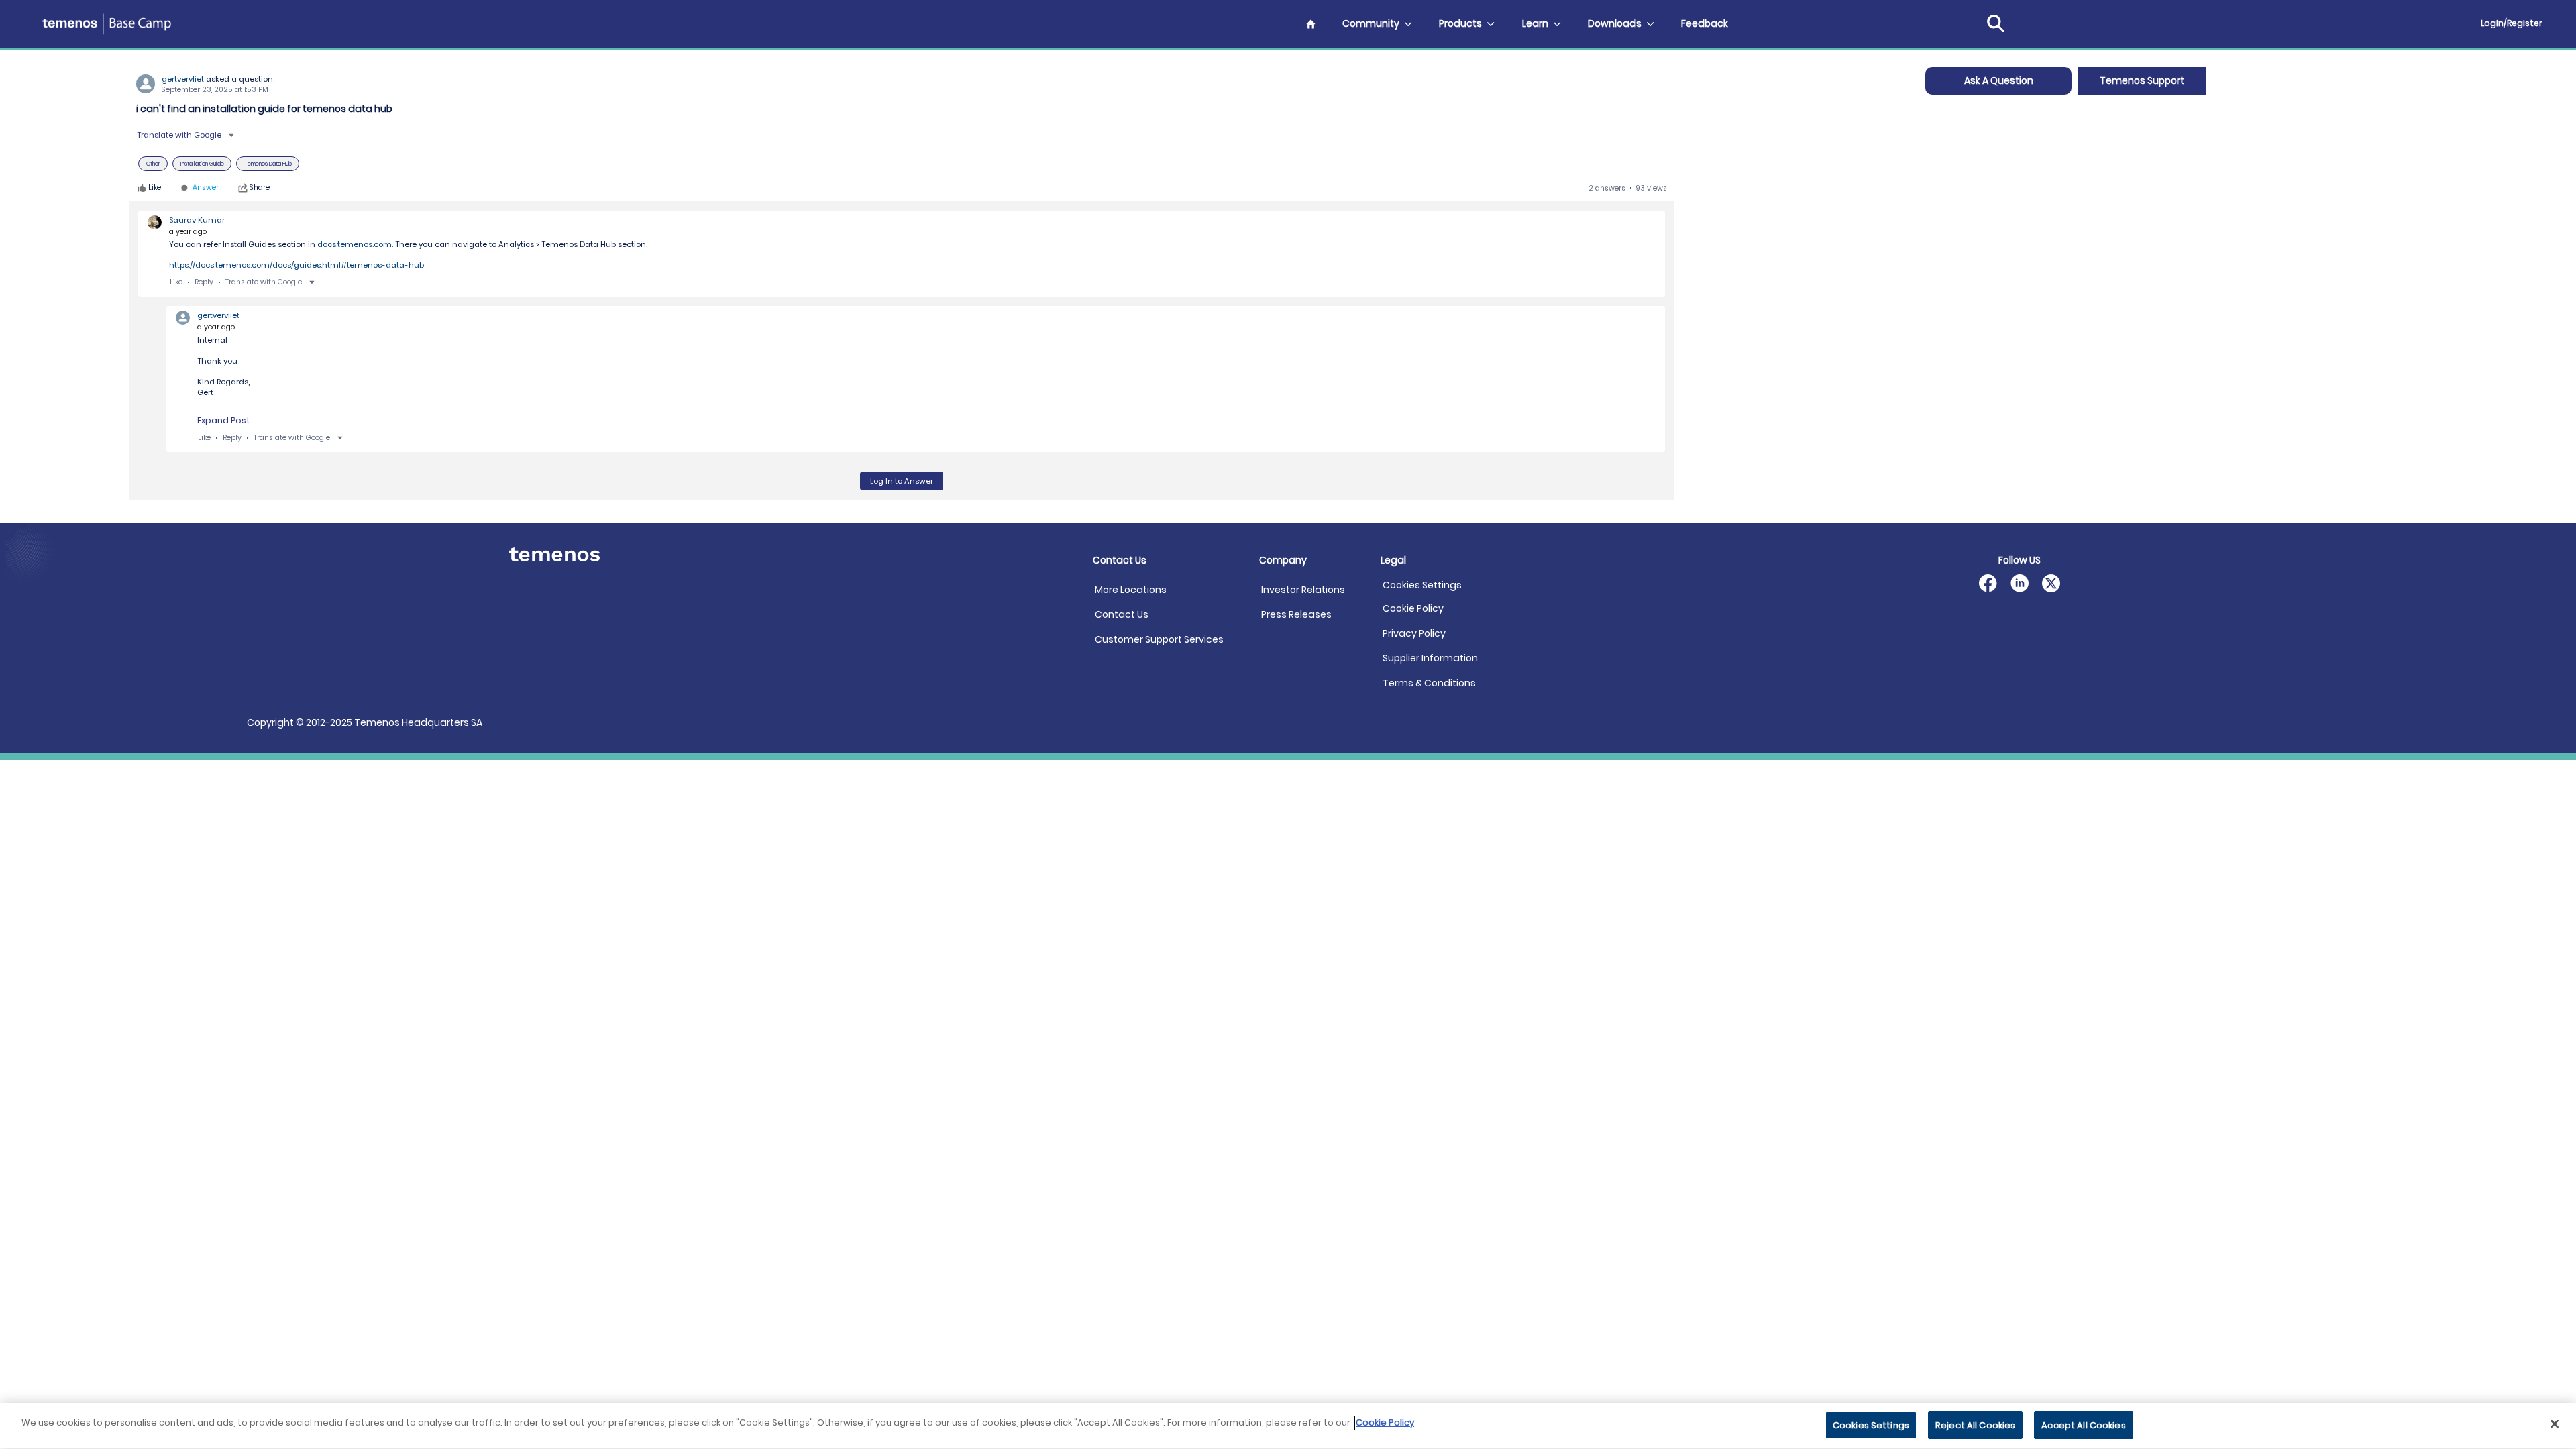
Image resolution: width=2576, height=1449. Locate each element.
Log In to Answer (902, 481)
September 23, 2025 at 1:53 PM (215, 90)
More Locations (1131, 590)
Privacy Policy (1414, 633)
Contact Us (1122, 614)
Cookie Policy (1413, 608)
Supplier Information (1430, 658)
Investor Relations (1303, 590)
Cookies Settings (1422, 585)
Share (260, 188)
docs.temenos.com (355, 244)
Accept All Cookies (2083, 1425)
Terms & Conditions (1429, 683)
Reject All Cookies (1975, 1425)
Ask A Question (1999, 80)
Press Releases (1296, 614)
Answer (206, 188)
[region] (1288, 1426)
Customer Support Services (1159, 639)
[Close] (2555, 1424)
